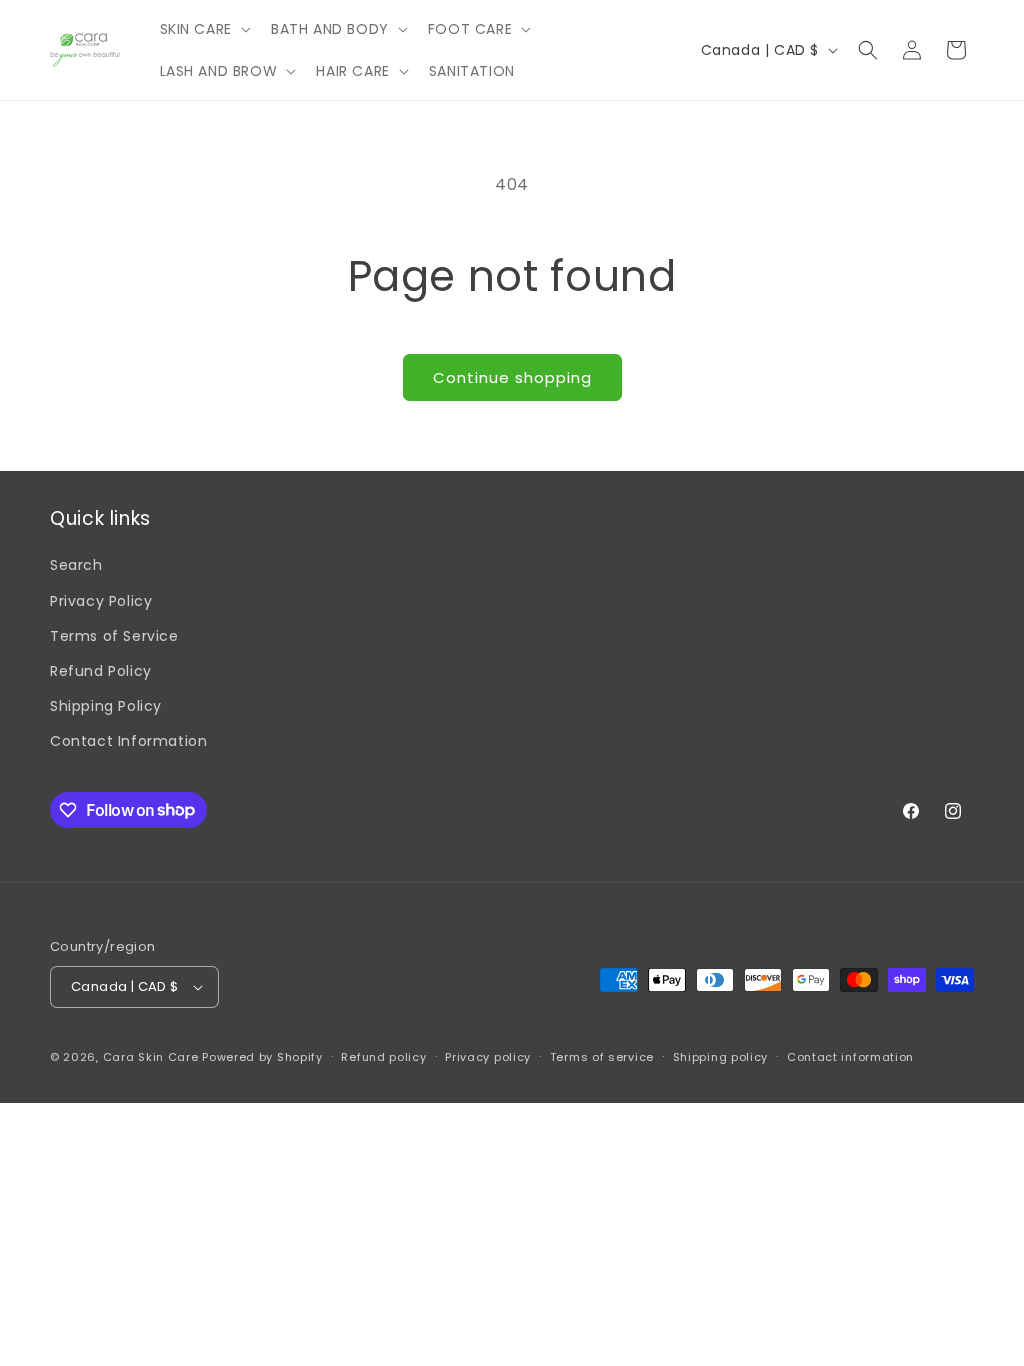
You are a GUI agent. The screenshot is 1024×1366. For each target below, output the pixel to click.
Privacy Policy (101, 601)
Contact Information (128, 741)
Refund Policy (101, 671)
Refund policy (383, 1057)
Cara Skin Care (151, 1057)
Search (76, 565)
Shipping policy (721, 1057)
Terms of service (602, 1057)
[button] (203, 29)
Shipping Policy (106, 706)
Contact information (850, 1057)
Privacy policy (488, 1057)
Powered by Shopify (262, 1057)
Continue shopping (512, 377)
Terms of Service (114, 636)
